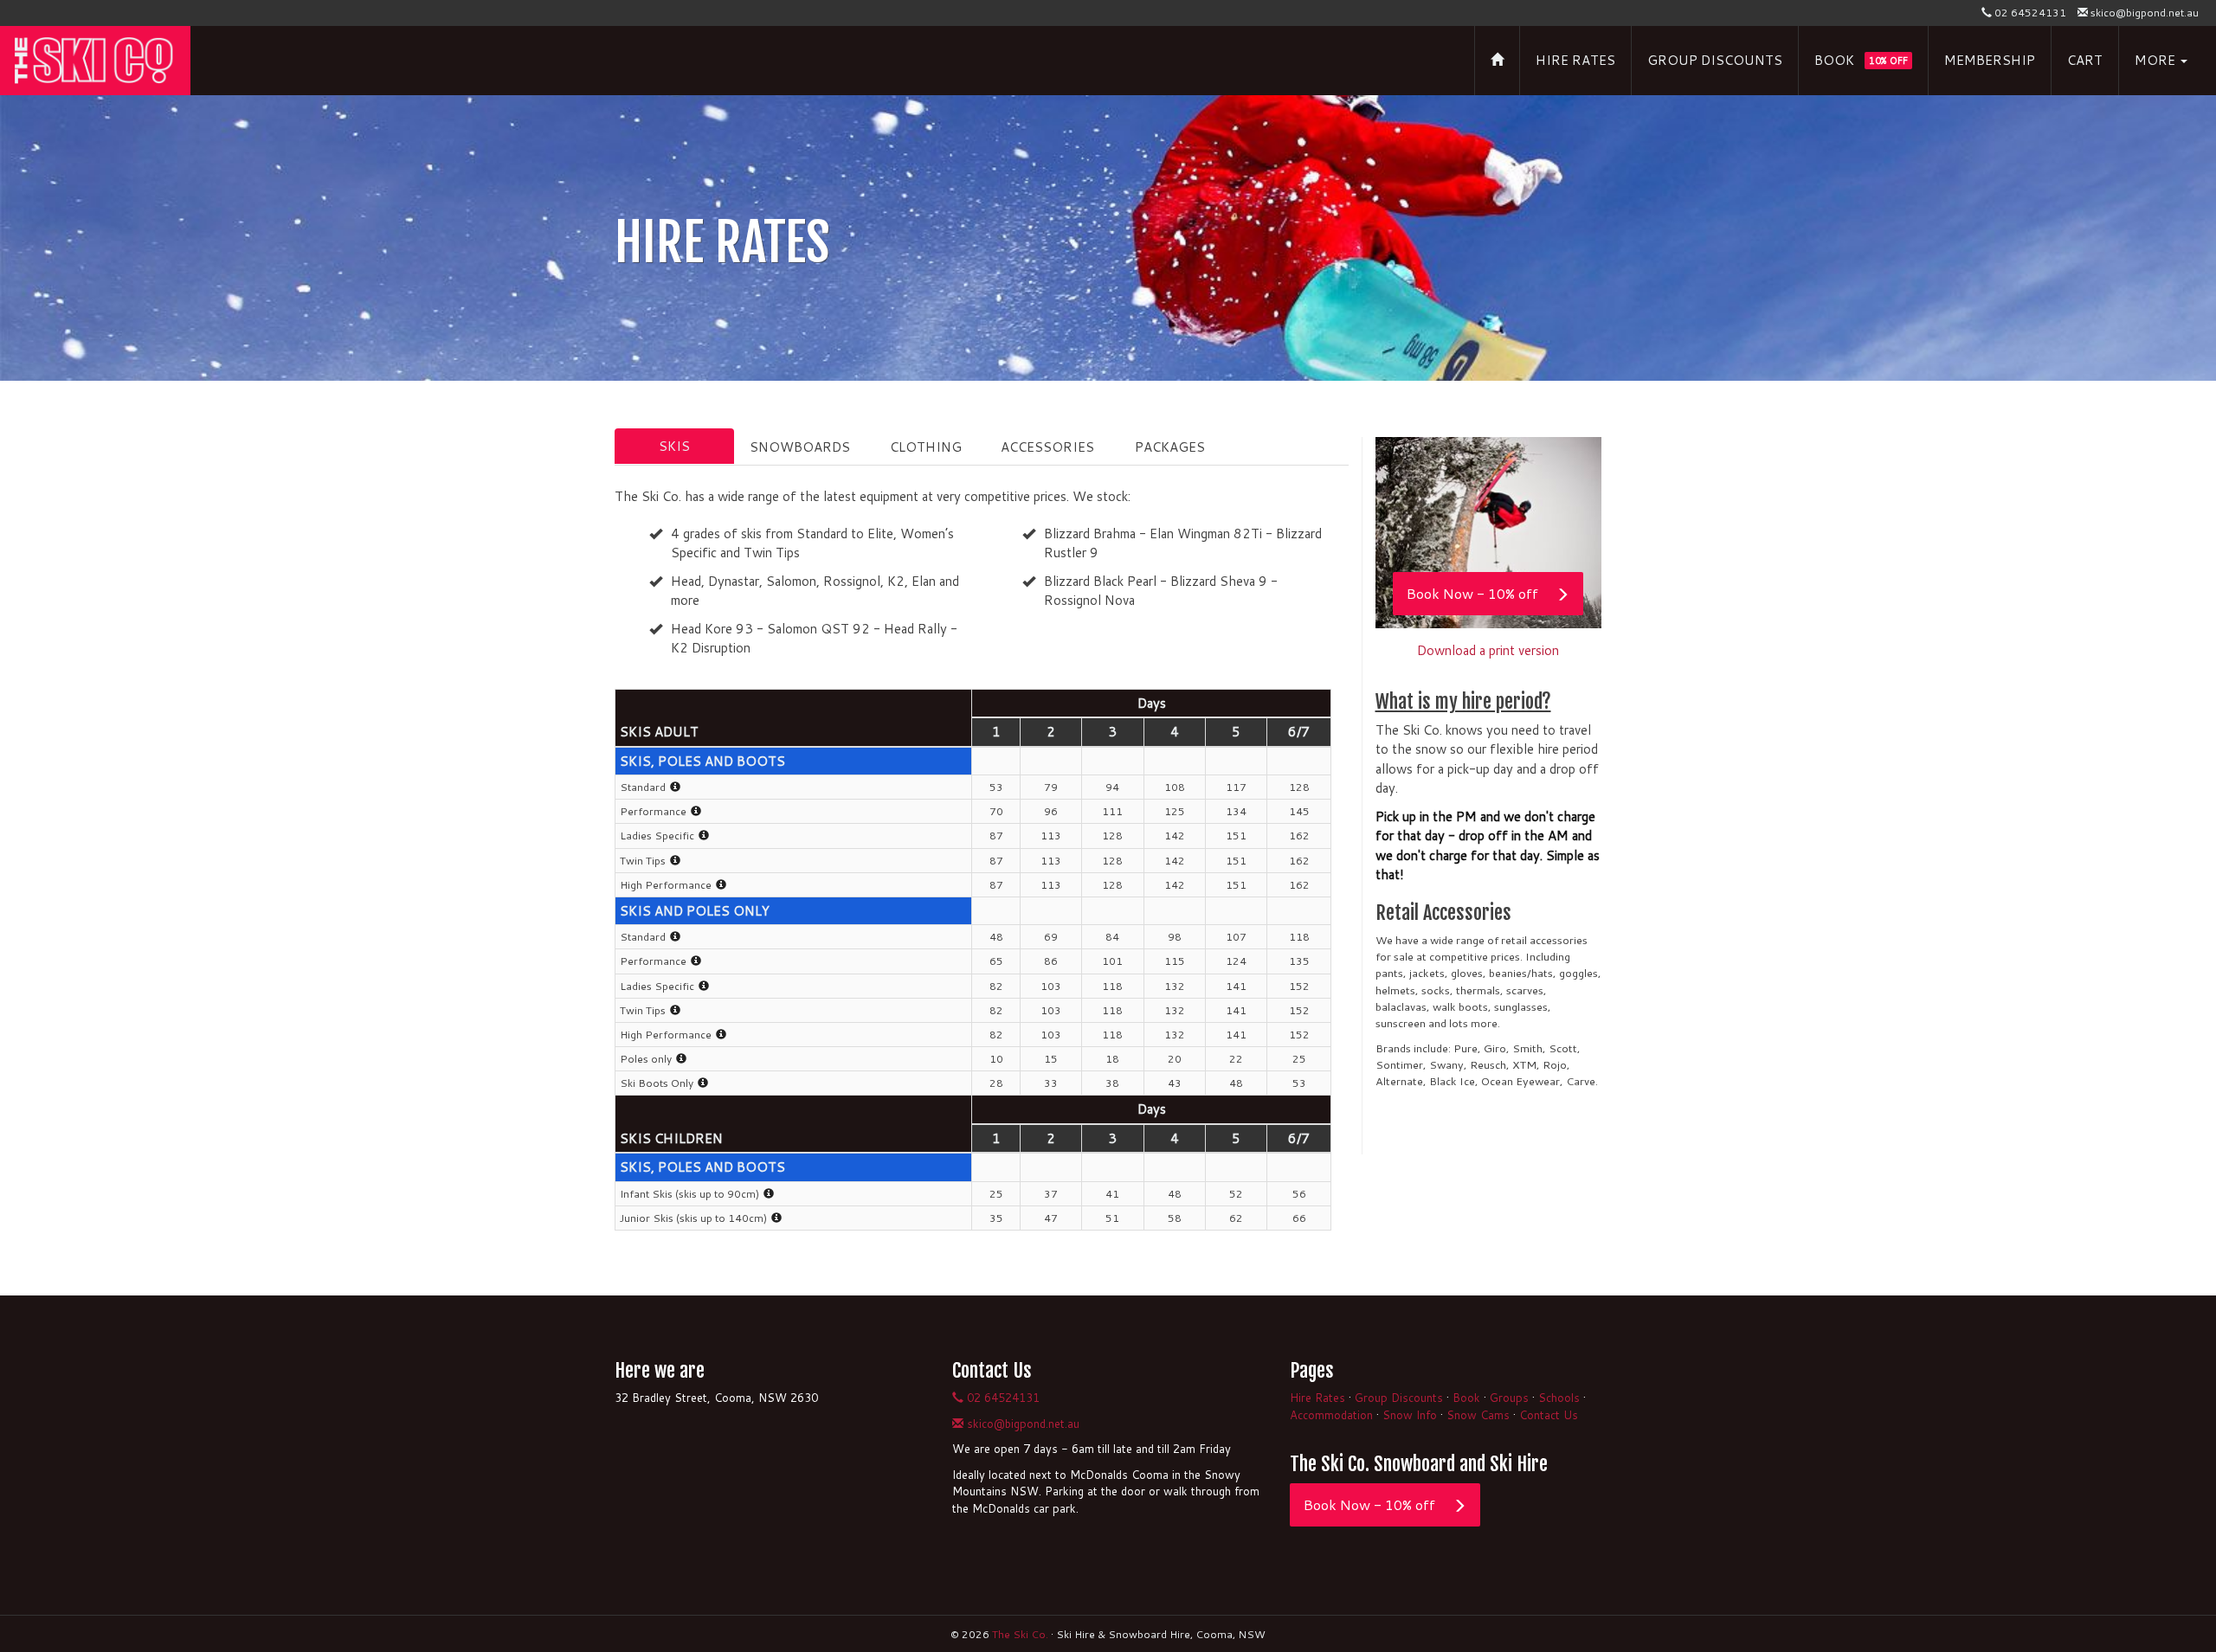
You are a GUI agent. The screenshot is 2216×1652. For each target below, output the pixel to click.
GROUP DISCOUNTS (1715, 60)
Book (1466, 1398)
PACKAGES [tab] (1170, 447)
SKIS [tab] (674, 446)
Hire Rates (1317, 1398)
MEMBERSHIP (1990, 60)
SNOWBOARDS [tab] (800, 447)
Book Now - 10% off (1472, 593)
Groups (1509, 1398)
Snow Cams (1478, 1415)
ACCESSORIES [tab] (1047, 447)
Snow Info (1410, 1415)
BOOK (1861, 60)
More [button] (2157, 60)
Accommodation (1331, 1415)
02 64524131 (2029, 13)
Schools (1559, 1398)
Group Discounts (1399, 1398)
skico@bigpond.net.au (2143, 13)
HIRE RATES (1575, 60)
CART (2085, 60)
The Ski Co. (1020, 1634)
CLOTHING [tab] (926, 447)
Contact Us (1549, 1415)
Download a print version (1488, 650)
